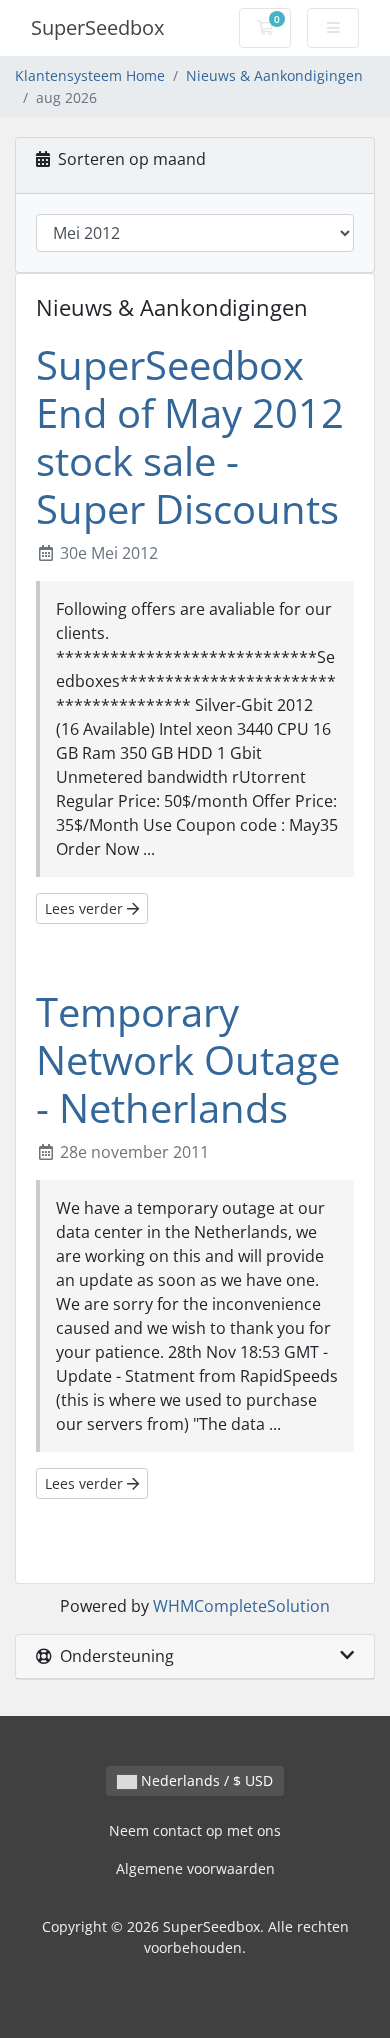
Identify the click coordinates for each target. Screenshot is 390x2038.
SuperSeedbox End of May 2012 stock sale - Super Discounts (190, 436)
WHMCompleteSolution (241, 1606)
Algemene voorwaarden (195, 1868)
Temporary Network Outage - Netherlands (188, 1059)
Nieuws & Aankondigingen (274, 75)
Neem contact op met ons (195, 1830)
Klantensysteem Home (90, 75)
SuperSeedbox (97, 27)
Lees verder (86, 908)
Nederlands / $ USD (205, 1780)
